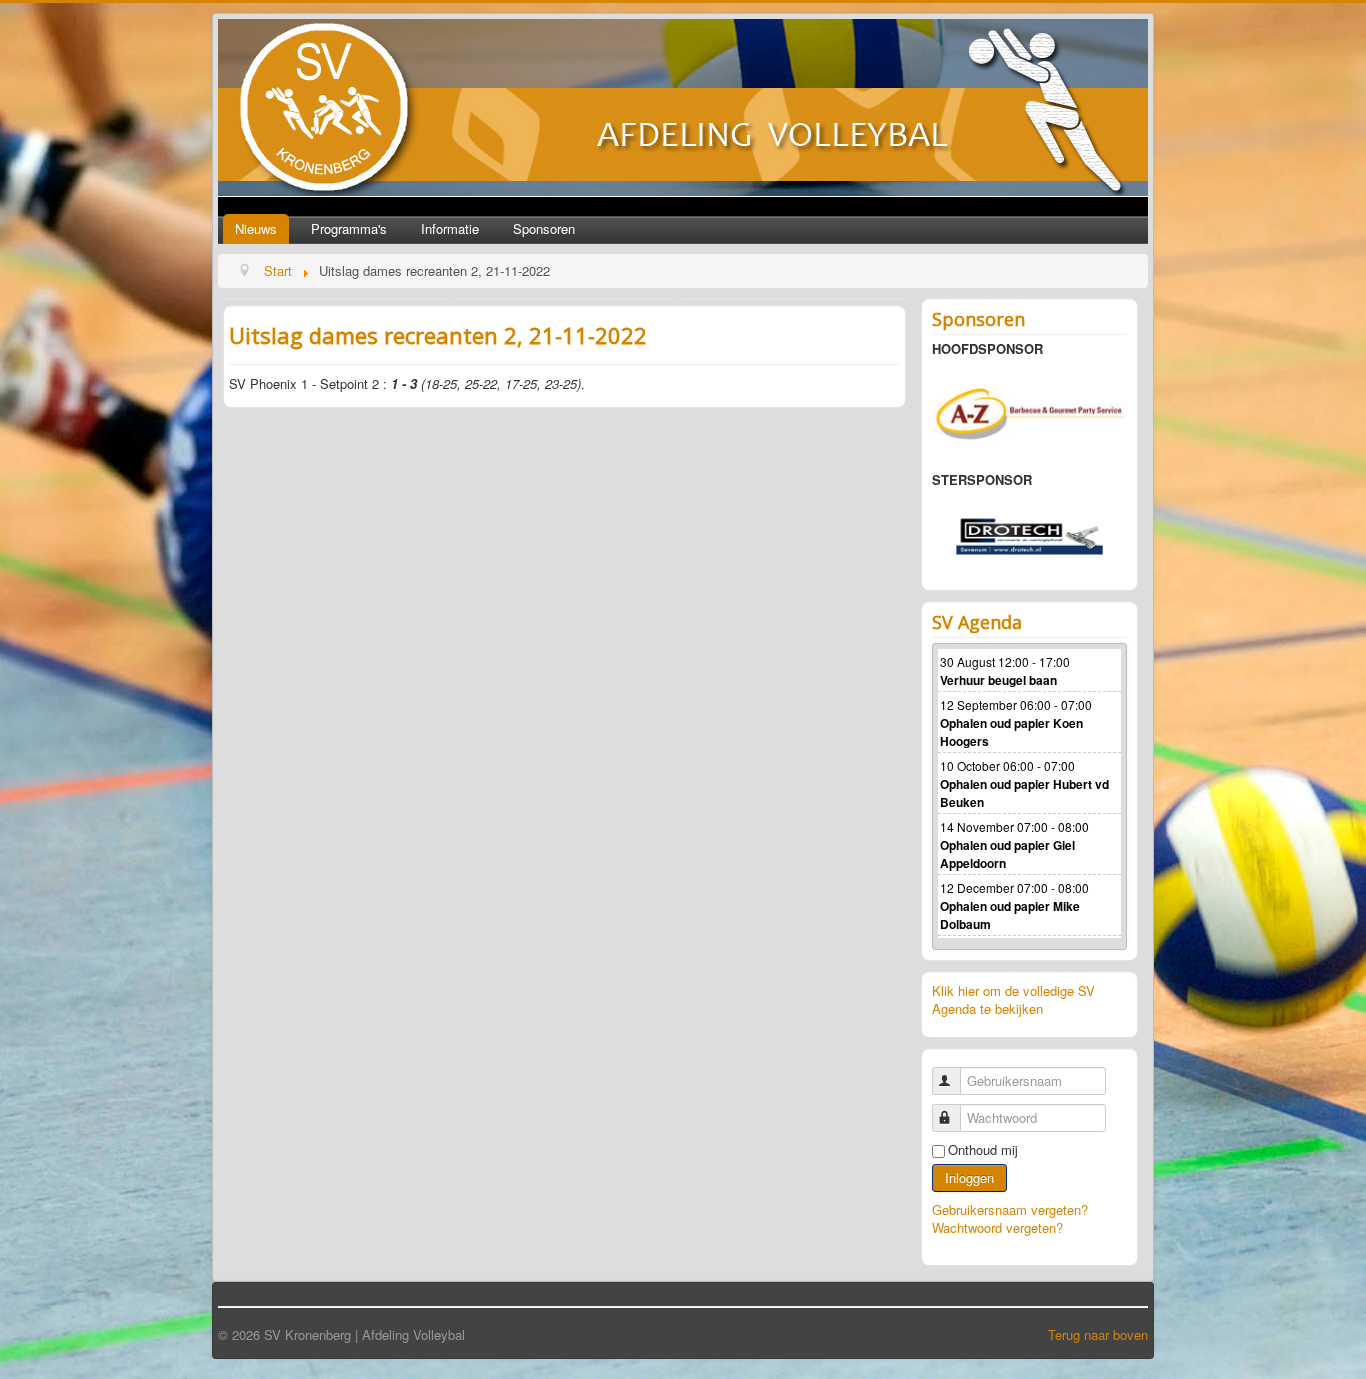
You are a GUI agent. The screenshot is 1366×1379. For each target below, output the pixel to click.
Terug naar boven (1098, 1334)
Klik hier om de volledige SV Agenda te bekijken (1013, 999)
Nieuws (256, 228)
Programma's (349, 228)
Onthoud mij (983, 1150)
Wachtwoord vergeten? (997, 1227)
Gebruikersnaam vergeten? (1010, 1209)
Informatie (450, 228)
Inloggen (969, 1177)
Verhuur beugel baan (998, 680)
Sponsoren (544, 228)
